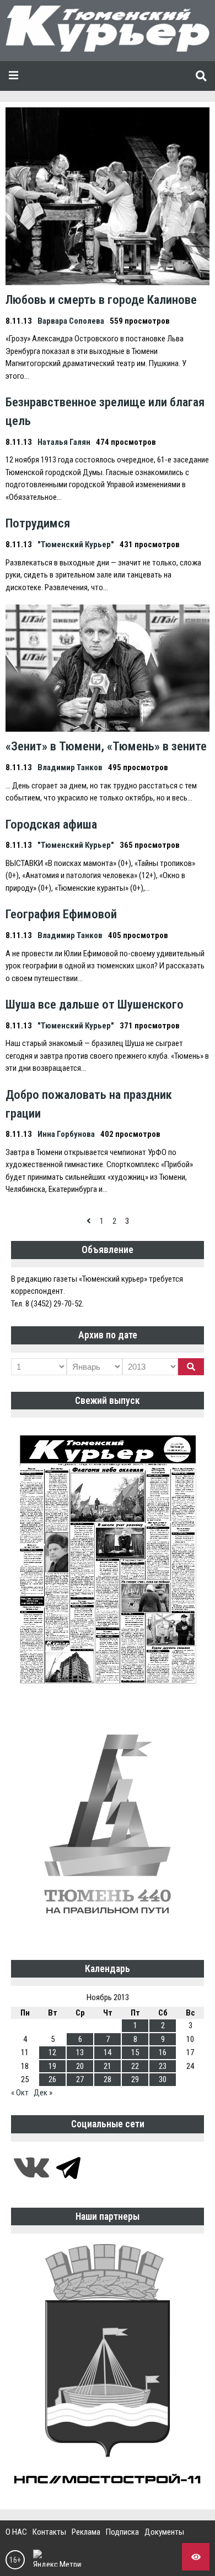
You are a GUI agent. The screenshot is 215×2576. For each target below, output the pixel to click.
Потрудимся (38, 523)
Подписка (122, 2532)
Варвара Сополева (71, 321)
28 (108, 2079)
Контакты (49, 2532)
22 (135, 2066)
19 (52, 2066)
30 (163, 2079)
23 (163, 2066)
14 (108, 2052)
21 (108, 2066)
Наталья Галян (64, 442)
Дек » (43, 2093)
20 (80, 2066)
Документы (164, 2532)
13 (80, 2052)
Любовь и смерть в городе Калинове (101, 299)
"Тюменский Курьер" (76, 544)
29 (135, 2079)
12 (52, 2052)
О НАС (16, 2532)
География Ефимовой (61, 914)
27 (80, 2079)
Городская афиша (51, 824)
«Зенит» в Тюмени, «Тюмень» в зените (106, 746)
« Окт (20, 2093)
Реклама (86, 2532)
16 (163, 2052)
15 (135, 2052)
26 (52, 2079)
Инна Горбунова (66, 1134)
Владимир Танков (70, 767)
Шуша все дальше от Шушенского (95, 1004)
